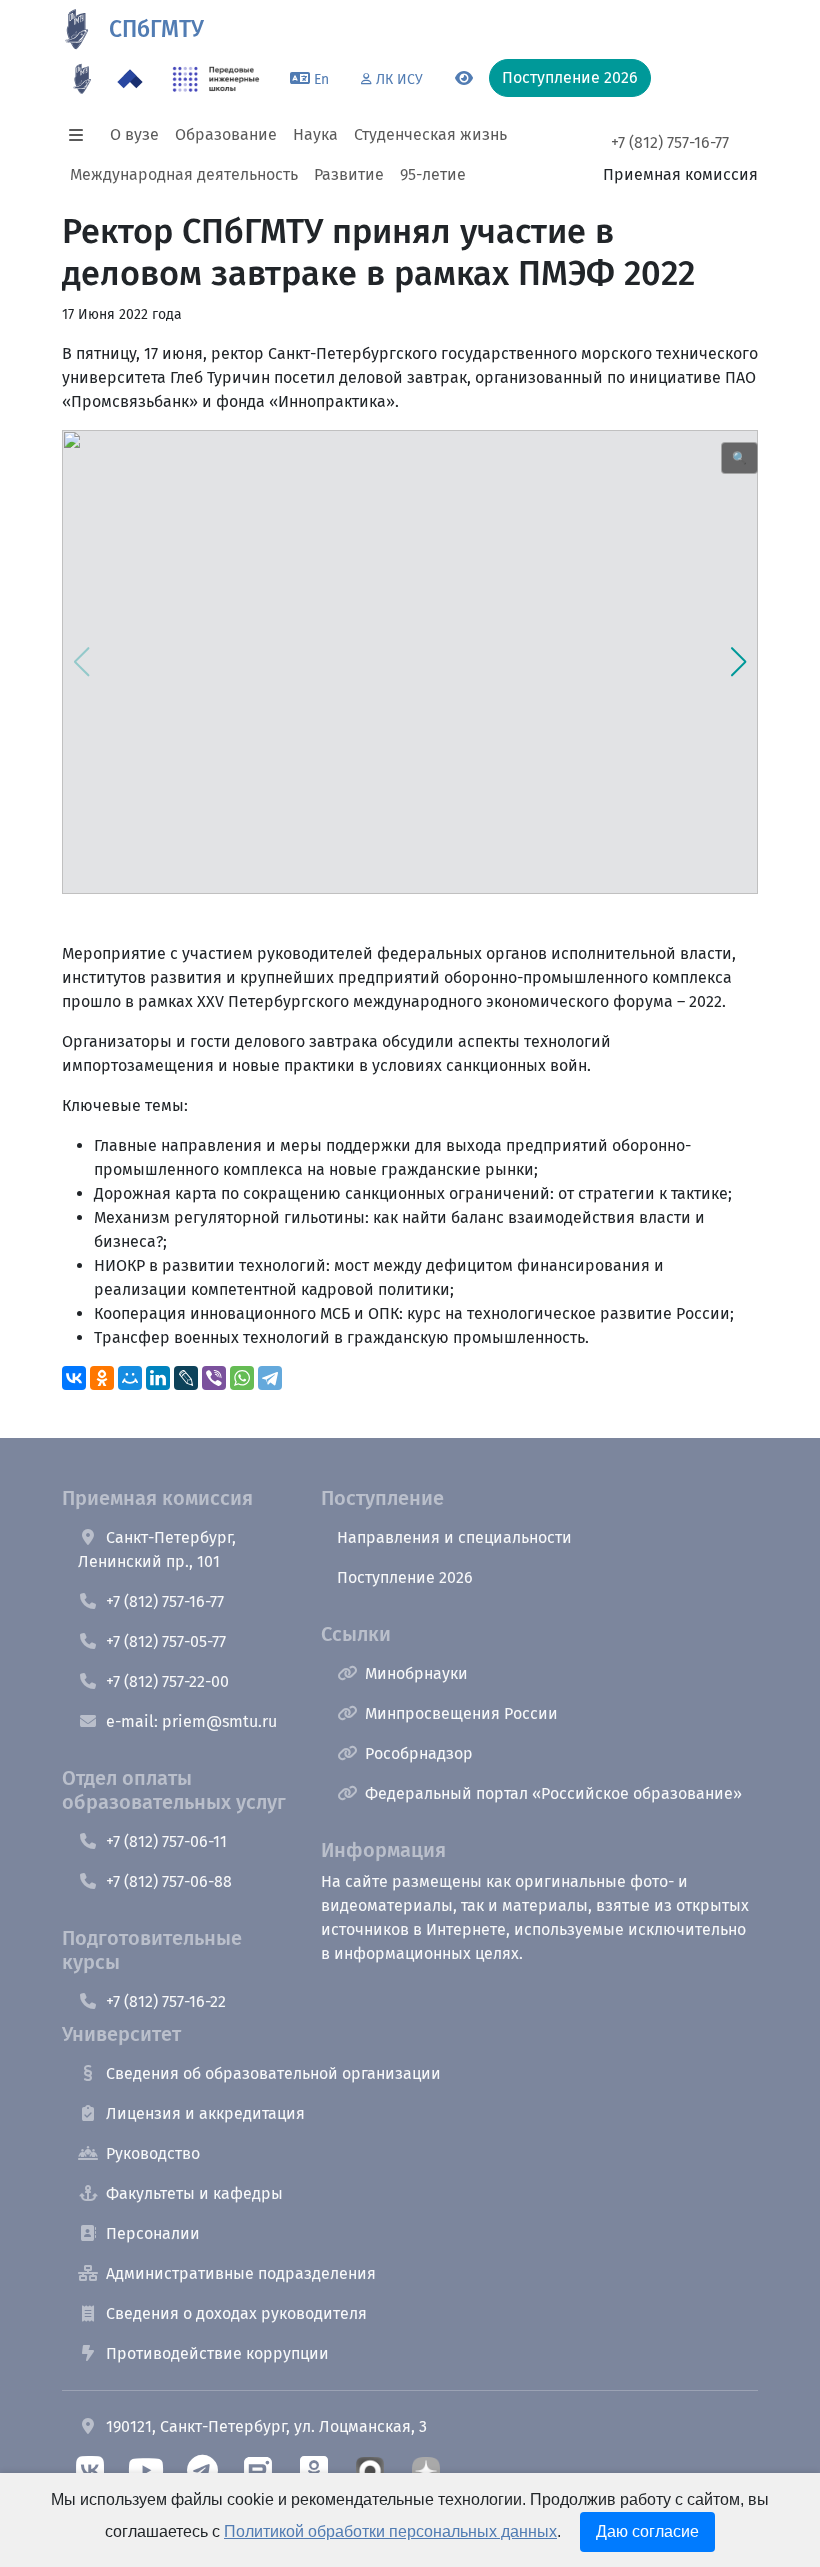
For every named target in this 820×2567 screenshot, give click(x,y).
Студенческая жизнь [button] (430, 134)
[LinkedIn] (158, 1378)
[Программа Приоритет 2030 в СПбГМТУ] (130, 79)
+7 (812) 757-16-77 (670, 142)
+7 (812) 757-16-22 (166, 2001)
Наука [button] (315, 134)
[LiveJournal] (186, 1378)
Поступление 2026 (405, 1577)
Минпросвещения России (461, 1713)
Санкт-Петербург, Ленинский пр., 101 (157, 1549)
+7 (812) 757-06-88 (169, 1881)
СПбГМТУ (156, 29)
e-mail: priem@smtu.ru (191, 1721)
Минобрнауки (416, 1673)
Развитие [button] (349, 174)
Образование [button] (226, 134)
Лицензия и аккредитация (205, 2113)
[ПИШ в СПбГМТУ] (216, 79)
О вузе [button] (134, 134)
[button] (82, 135)
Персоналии (153, 2233)
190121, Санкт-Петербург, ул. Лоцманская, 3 (266, 2426)
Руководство (153, 2153)
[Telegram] (270, 1378)
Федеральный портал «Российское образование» (553, 1793)
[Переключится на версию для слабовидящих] (464, 79)
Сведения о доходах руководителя (236, 2313)
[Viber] (214, 1378)
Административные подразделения (241, 2273)
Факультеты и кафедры (194, 2193)
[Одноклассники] (102, 1378)
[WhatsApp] (242, 1378)
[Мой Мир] (130, 1378)
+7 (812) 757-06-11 (166, 1841)
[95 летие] (82, 79)
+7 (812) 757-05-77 (166, 1641)
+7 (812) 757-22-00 (167, 1681)
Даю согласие (647, 2531)
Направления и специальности (454, 1537)
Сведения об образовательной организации (273, 2073)
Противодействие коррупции (217, 2353)
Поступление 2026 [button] (570, 77)
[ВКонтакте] (74, 1378)
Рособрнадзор (419, 1753)
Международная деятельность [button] (184, 174)
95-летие (433, 174)
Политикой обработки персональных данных (390, 2531)
